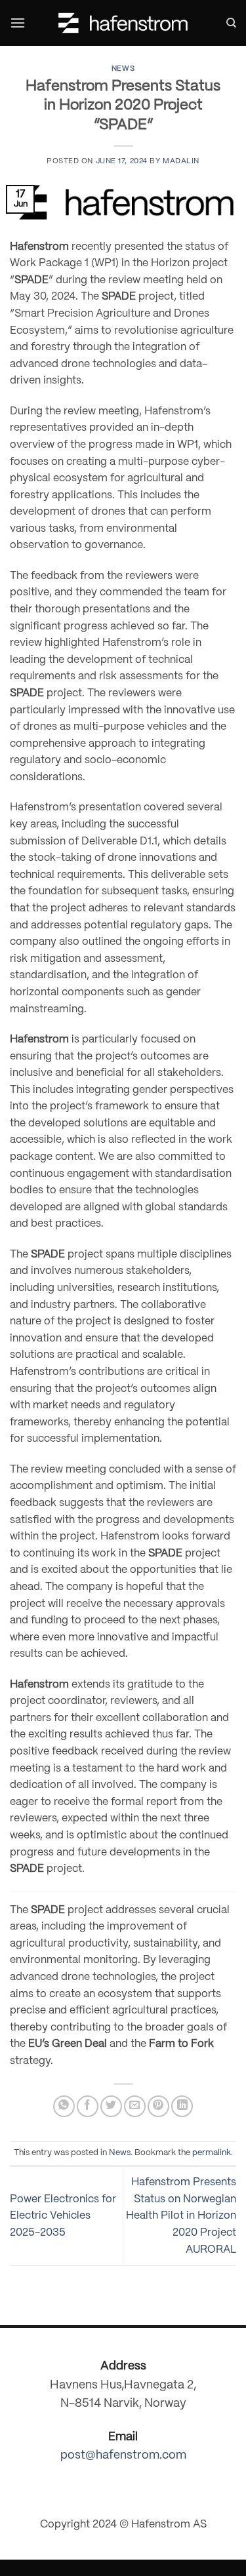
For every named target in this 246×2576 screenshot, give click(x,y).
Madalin (181, 161)
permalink (212, 2153)
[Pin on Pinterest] (158, 2106)
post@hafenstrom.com (123, 2456)
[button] (18, 23)
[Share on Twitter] (111, 2106)
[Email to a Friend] (135, 2106)
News (123, 69)
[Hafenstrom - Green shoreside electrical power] (123, 23)
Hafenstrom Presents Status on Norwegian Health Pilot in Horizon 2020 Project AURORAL (181, 2216)
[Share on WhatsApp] (64, 2106)
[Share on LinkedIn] (182, 2106)
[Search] (231, 23)
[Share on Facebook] (88, 2106)
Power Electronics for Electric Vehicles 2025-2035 (63, 2216)
